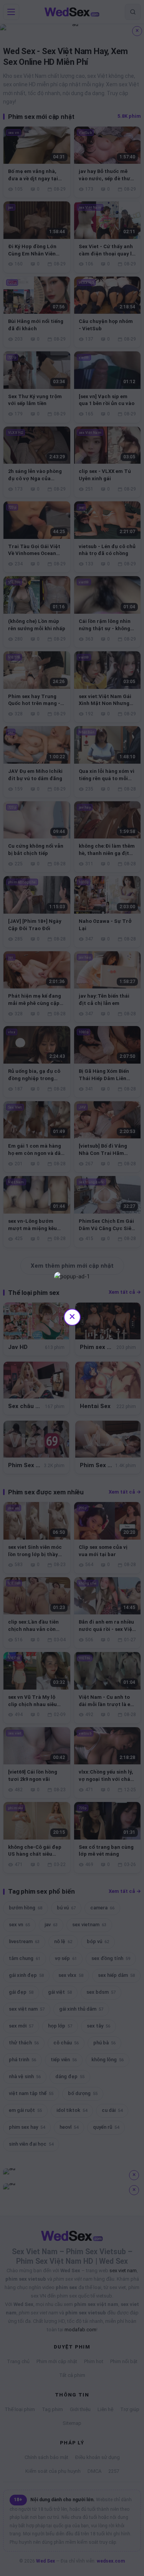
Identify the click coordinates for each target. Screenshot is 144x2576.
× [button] (72, 1316)
